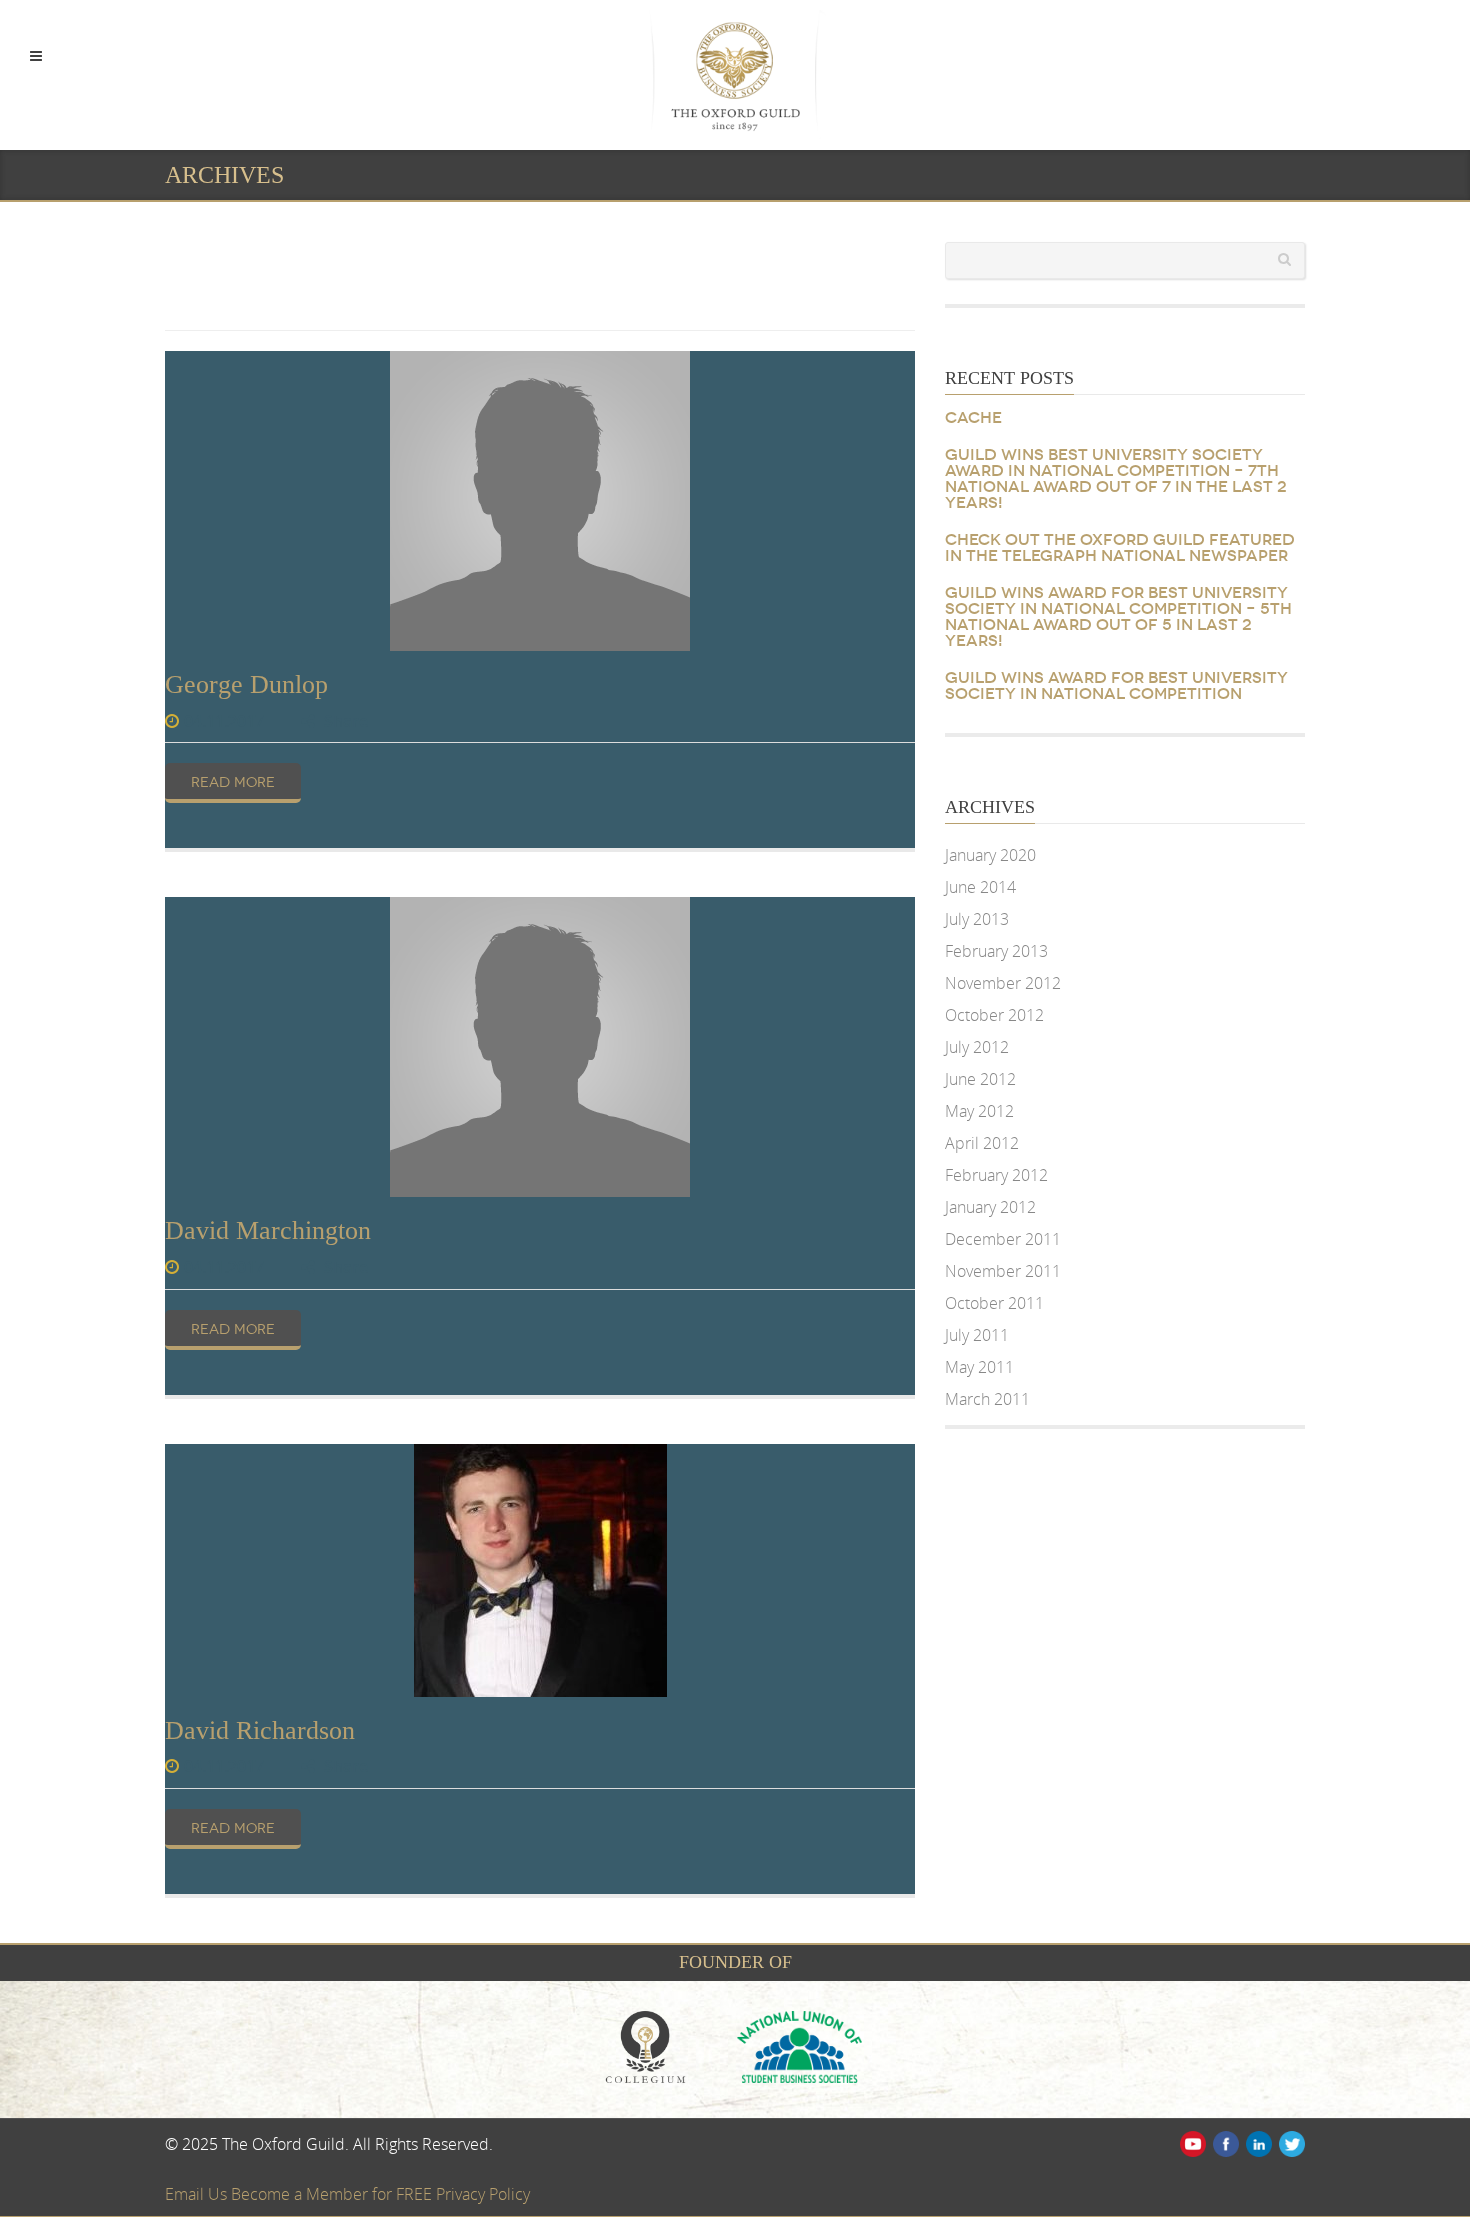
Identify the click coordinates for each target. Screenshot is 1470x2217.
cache (973, 418)
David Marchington (268, 1230)
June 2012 (980, 1079)
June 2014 (980, 887)
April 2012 (982, 1143)
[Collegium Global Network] (660, 2045)
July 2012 (977, 1047)
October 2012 (994, 1015)
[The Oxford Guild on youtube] (1191, 2142)
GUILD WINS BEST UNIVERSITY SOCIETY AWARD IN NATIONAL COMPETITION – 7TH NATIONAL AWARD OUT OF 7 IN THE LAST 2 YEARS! (1115, 479)
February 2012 (996, 1175)
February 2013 (996, 951)
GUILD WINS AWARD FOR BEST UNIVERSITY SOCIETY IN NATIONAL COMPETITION (1116, 686)
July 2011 (977, 1335)
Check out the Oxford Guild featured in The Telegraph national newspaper (1120, 548)
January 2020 (990, 855)
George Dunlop (246, 684)
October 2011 (994, 1303)
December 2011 (1003, 1239)
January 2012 (990, 1207)
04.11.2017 (224, 721)
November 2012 (1003, 983)
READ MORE (233, 782)
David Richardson (260, 1730)
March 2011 (987, 1399)
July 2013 (977, 919)
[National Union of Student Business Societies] (812, 2045)
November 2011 (1003, 1271)
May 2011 (979, 1367)
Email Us (198, 2194)
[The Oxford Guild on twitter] (1290, 2142)
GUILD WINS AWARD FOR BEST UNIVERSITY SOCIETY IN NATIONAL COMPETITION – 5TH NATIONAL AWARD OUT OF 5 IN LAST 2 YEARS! (1118, 617)
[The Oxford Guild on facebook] (1224, 2142)
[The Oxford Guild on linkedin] (1257, 2142)
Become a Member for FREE (333, 2194)
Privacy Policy (483, 2194)
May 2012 (979, 1111)
